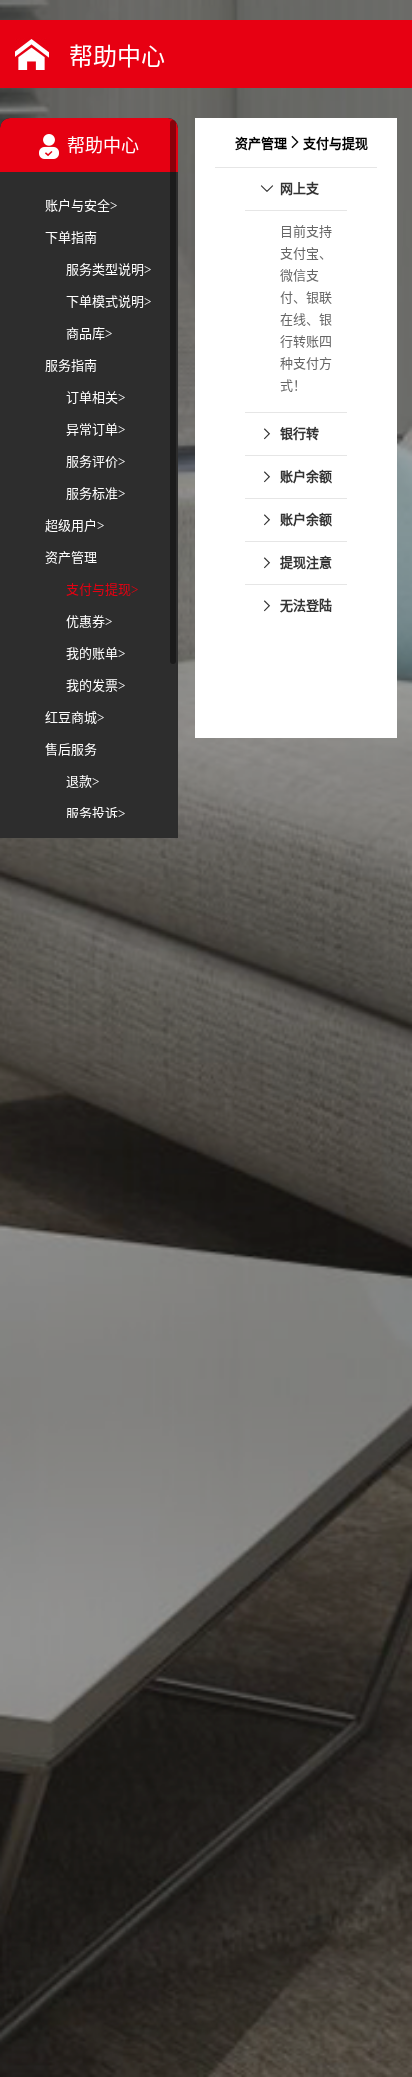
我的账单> (95, 653)
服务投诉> (95, 813)
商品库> (89, 333)
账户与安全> (81, 205)
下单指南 (71, 237)
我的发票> (95, 685)
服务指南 (71, 365)
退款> (82, 781)
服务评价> (95, 461)
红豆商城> (74, 717)
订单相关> (95, 397)
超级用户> (74, 525)
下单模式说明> (108, 301)
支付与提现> (102, 589)
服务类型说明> (108, 269)
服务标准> (95, 493)
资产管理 (71, 557)
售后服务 (71, 749)
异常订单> (95, 429)
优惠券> (89, 621)
